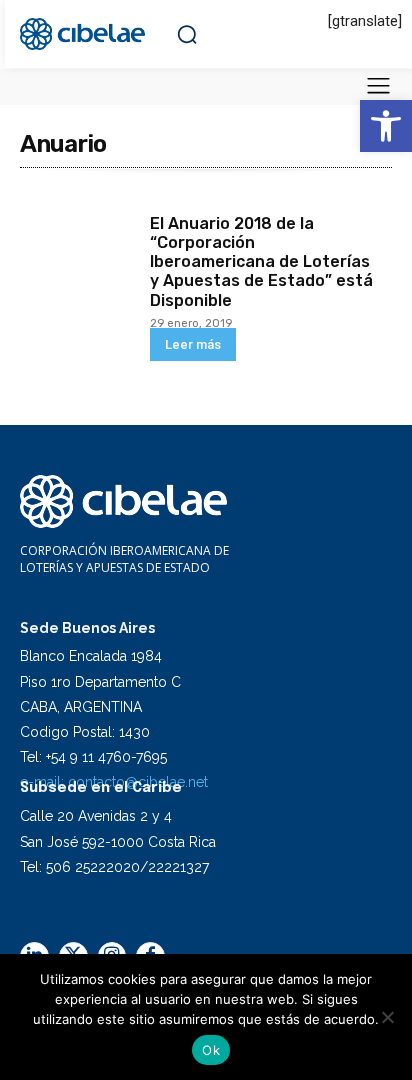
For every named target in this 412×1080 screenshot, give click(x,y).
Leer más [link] (193, 344)
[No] (387, 1017)
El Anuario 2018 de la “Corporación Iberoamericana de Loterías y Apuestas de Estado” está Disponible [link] (261, 262)
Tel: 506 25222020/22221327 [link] (114, 867)
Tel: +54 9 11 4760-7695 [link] (93, 757)
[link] (386, 126)
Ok (211, 1050)
